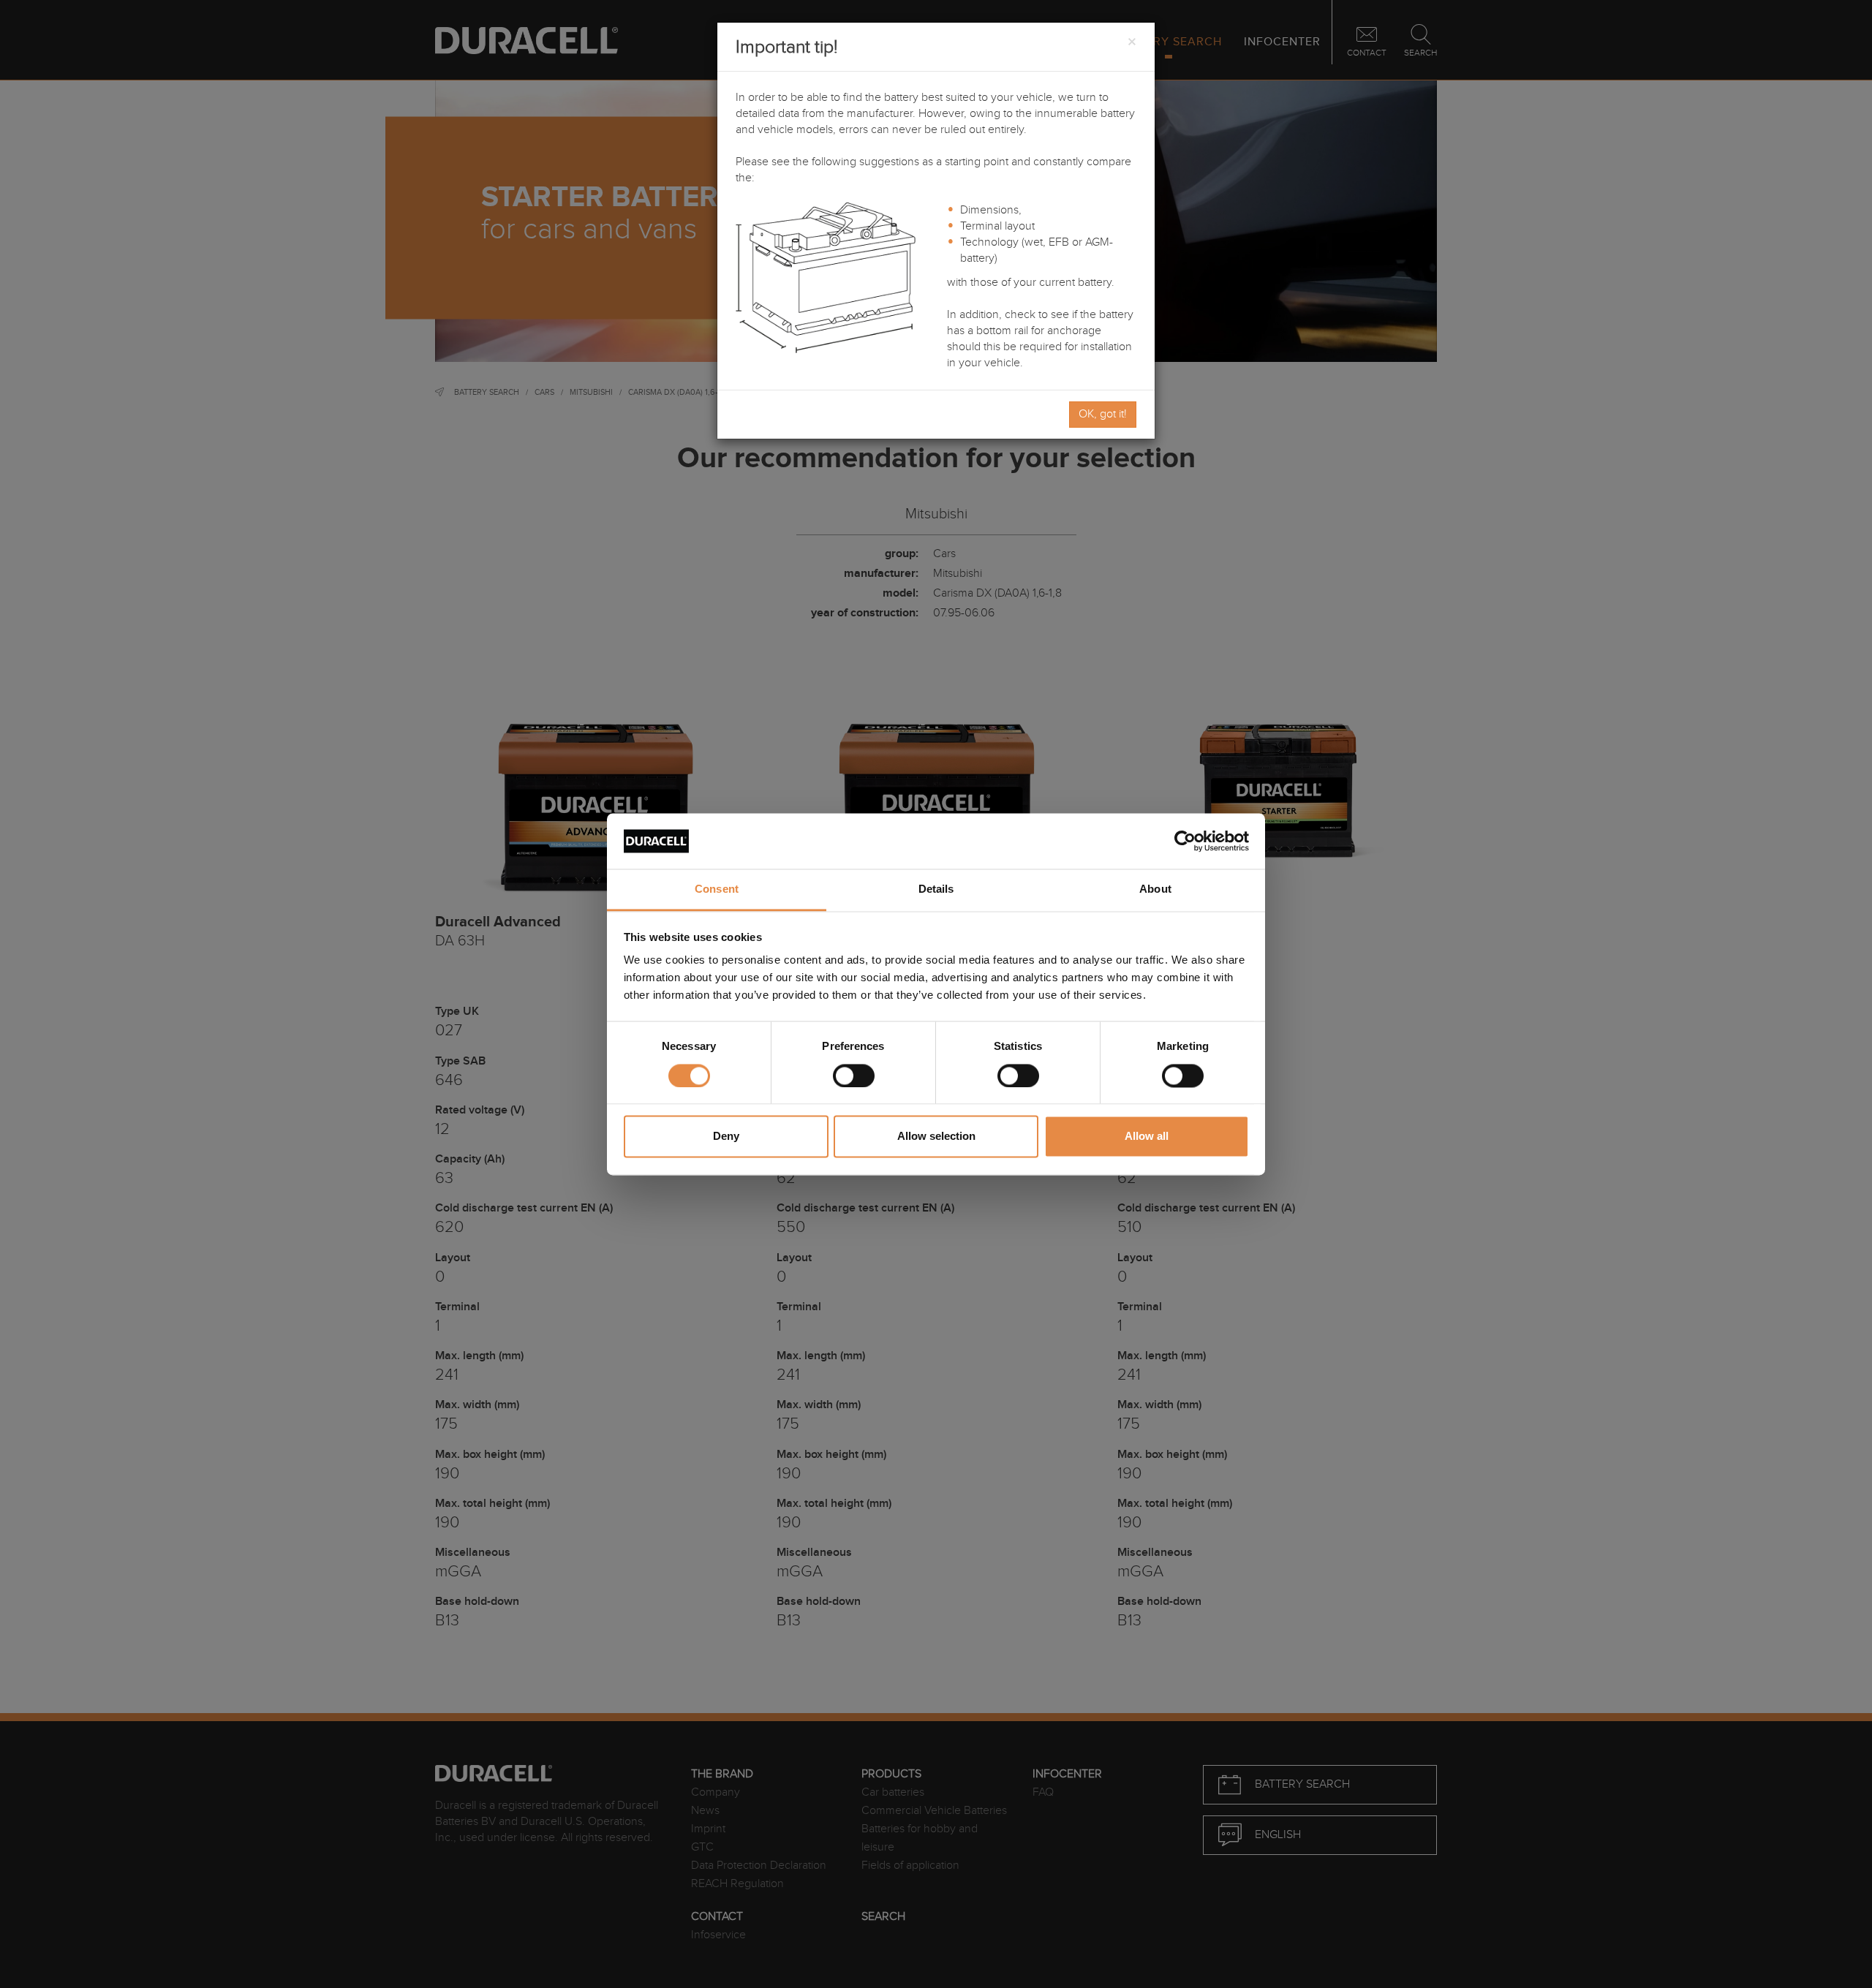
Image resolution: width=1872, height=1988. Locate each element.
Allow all (1147, 1137)
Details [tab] (936, 889)
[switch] (854, 1076)
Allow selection (936, 1137)
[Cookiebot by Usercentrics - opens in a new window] (1185, 841)
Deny (726, 1137)
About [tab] (1155, 889)
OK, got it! (1103, 414)
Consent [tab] (717, 889)
